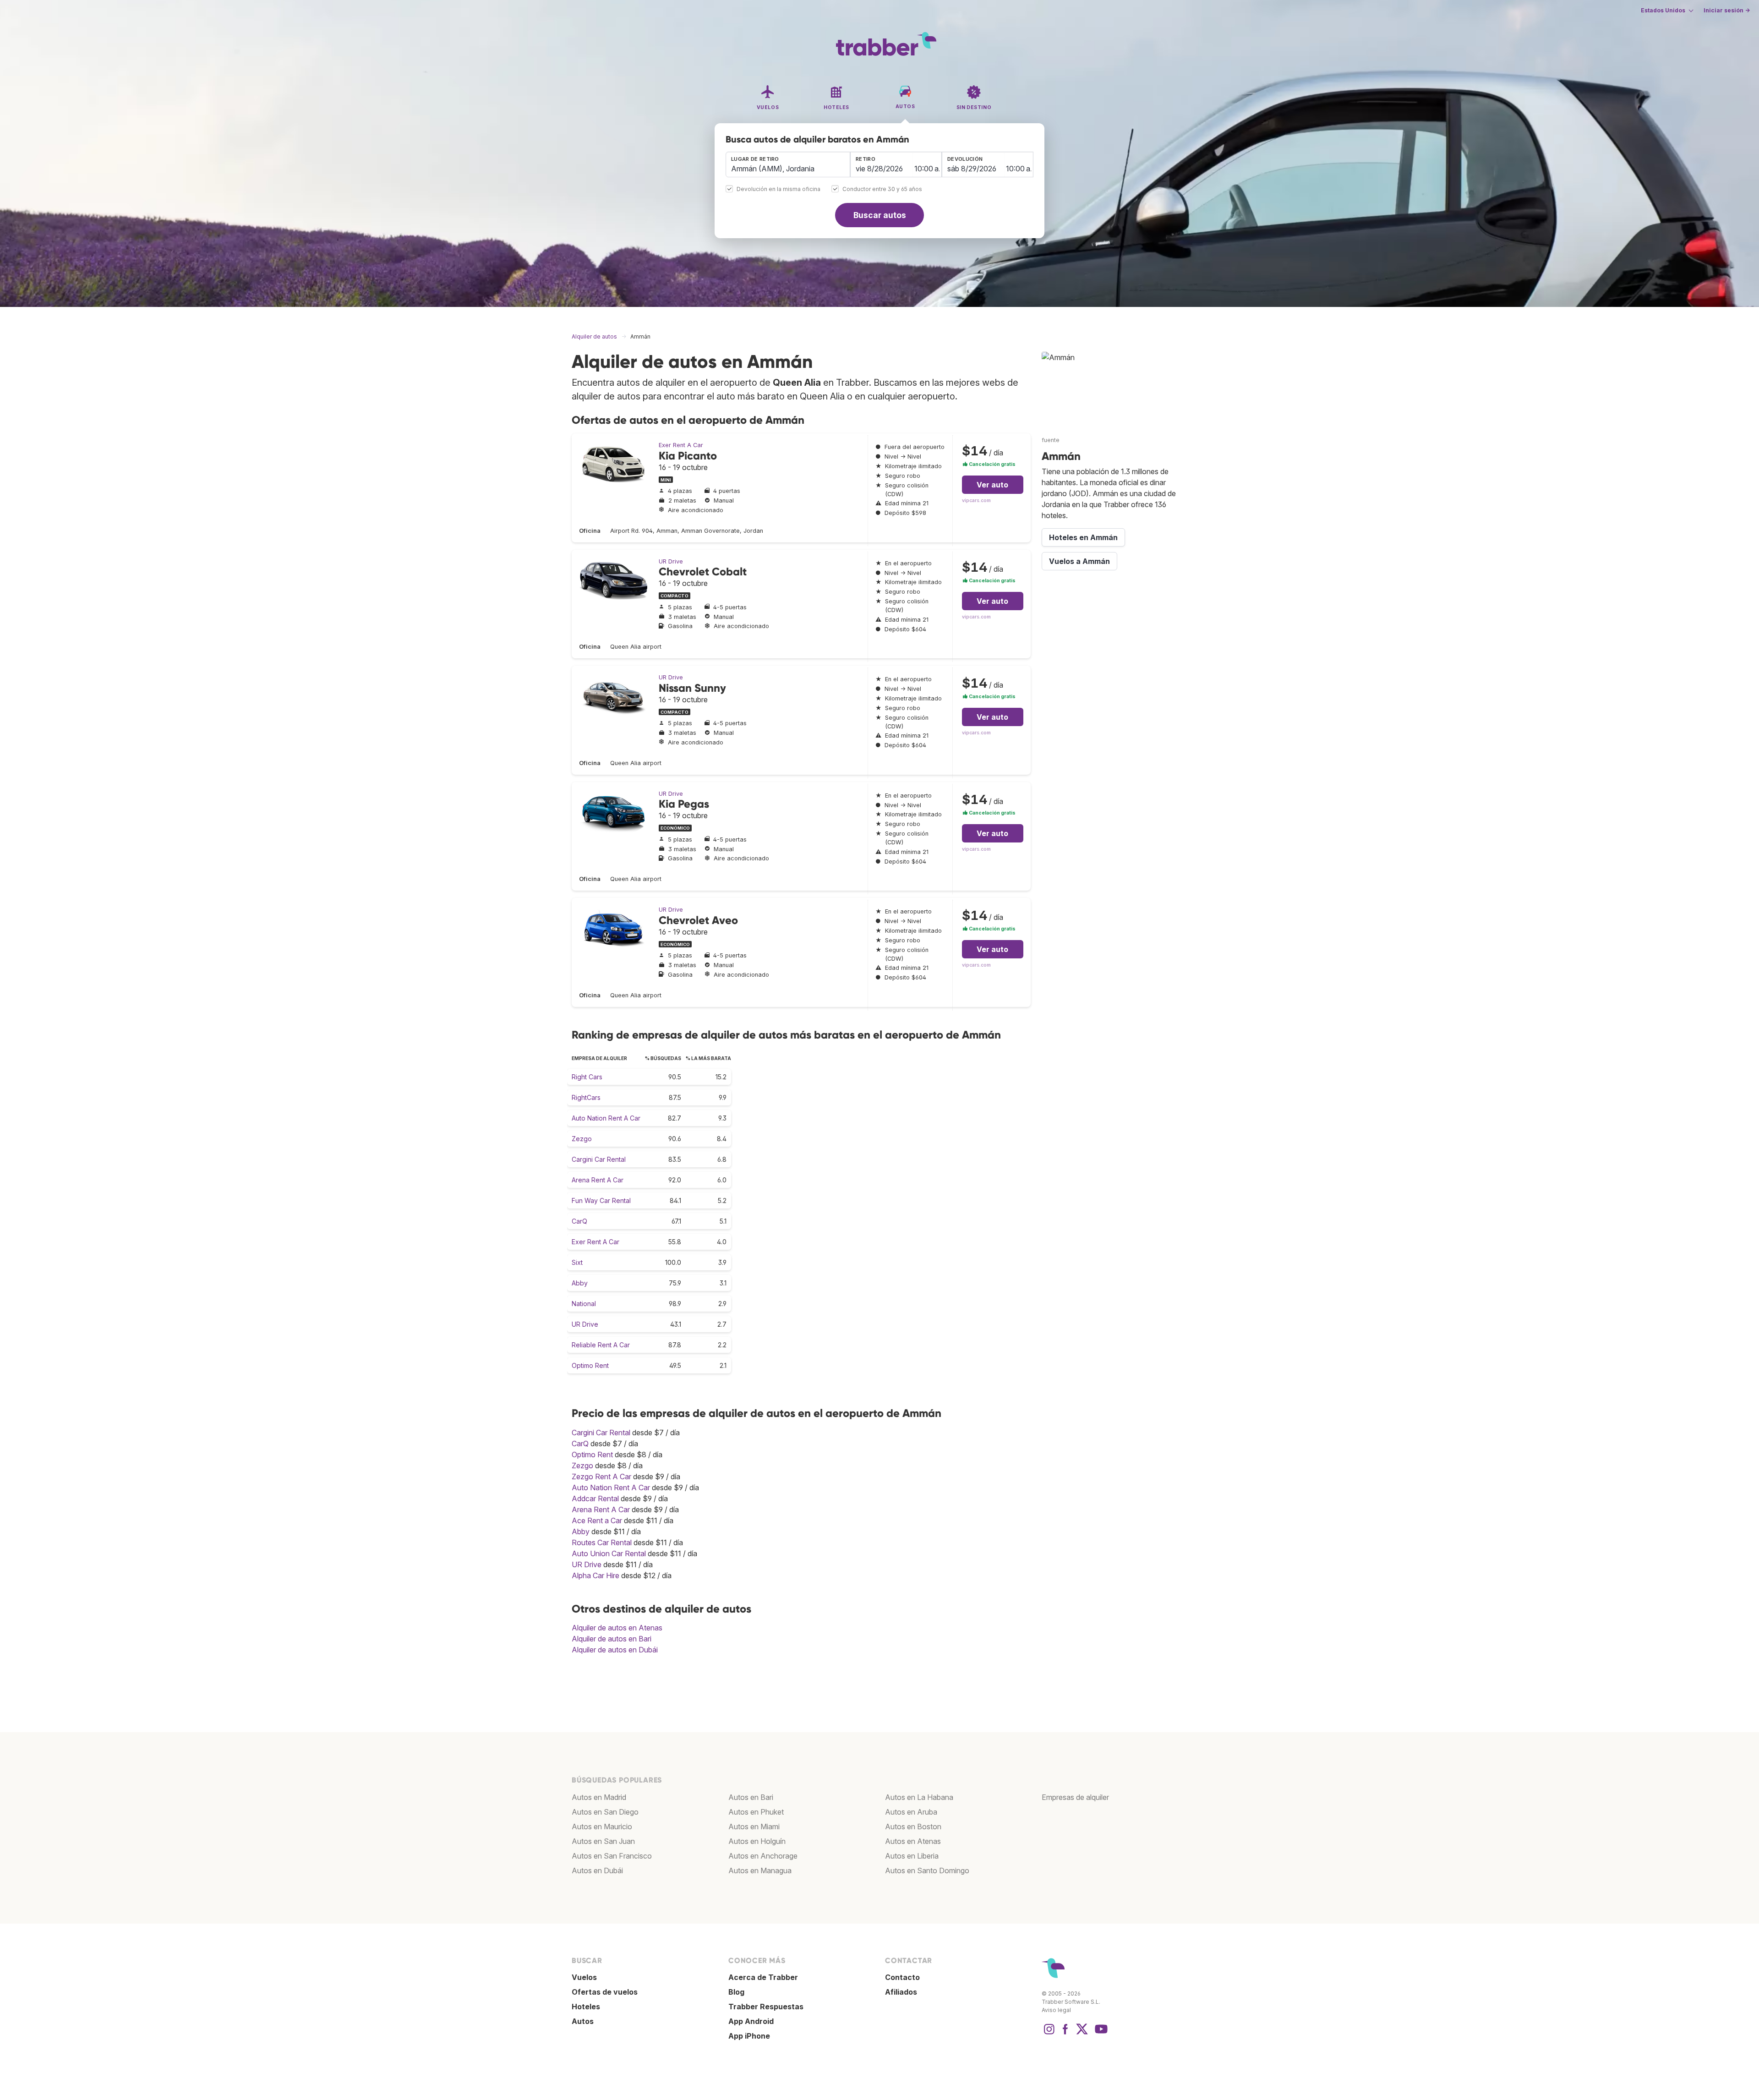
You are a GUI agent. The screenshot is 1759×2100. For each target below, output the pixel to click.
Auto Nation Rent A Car (606, 1118)
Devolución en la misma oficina (778, 189)
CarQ (579, 1221)
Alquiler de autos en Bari (612, 1639)
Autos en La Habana (919, 1797)
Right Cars (587, 1077)
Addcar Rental (595, 1498)
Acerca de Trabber (763, 1977)
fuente (1051, 440)
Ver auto (992, 485)
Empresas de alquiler (1075, 1797)
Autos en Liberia (912, 1856)
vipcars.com (976, 500)
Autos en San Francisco (612, 1856)
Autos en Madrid (599, 1797)
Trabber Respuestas (766, 2007)
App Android (751, 2021)
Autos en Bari (751, 1797)
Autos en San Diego (605, 1812)
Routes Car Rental (602, 1542)
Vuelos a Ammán (1079, 561)
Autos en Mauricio (602, 1827)
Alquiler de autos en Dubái (615, 1650)
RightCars (586, 1097)
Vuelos (584, 1977)
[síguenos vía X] (1082, 2034)
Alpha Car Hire (595, 1575)
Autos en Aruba (911, 1812)
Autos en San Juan (603, 1841)
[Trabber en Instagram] (1049, 2034)
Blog (736, 1992)
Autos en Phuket (756, 1812)
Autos (583, 2021)
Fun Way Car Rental (601, 1200)
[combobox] (788, 164)
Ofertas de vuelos (605, 1992)
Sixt (577, 1262)
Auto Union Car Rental (609, 1553)
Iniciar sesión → (1727, 10)
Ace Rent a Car (597, 1520)
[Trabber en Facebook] (1065, 2034)
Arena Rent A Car (598, 1180)
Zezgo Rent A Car (601, 1477)
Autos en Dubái (597, 1870)
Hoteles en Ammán (1083, 537)
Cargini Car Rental (599, 1159)
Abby (580, 1283)
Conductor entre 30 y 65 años (882, 189)
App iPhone (749, 2036)
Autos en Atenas (913, 1841)
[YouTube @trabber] (1100, 2034)
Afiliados (901, 1992)
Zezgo (582, 1139)
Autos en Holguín (757, 1841)
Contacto (902, 1977)
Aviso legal (1056, 2010)
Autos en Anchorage (763, 1856)
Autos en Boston (913, 1827)
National (584, 1304)
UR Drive (671, 561)
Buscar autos (880, 215)
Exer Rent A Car (681, 445)
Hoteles (586, 2007)
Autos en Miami (754, 1827)
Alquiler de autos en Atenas (617, 1628)
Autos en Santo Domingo (927, 1870)
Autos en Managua (760, 1870)
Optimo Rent (590, 1365)
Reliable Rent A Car (601, 1345)
